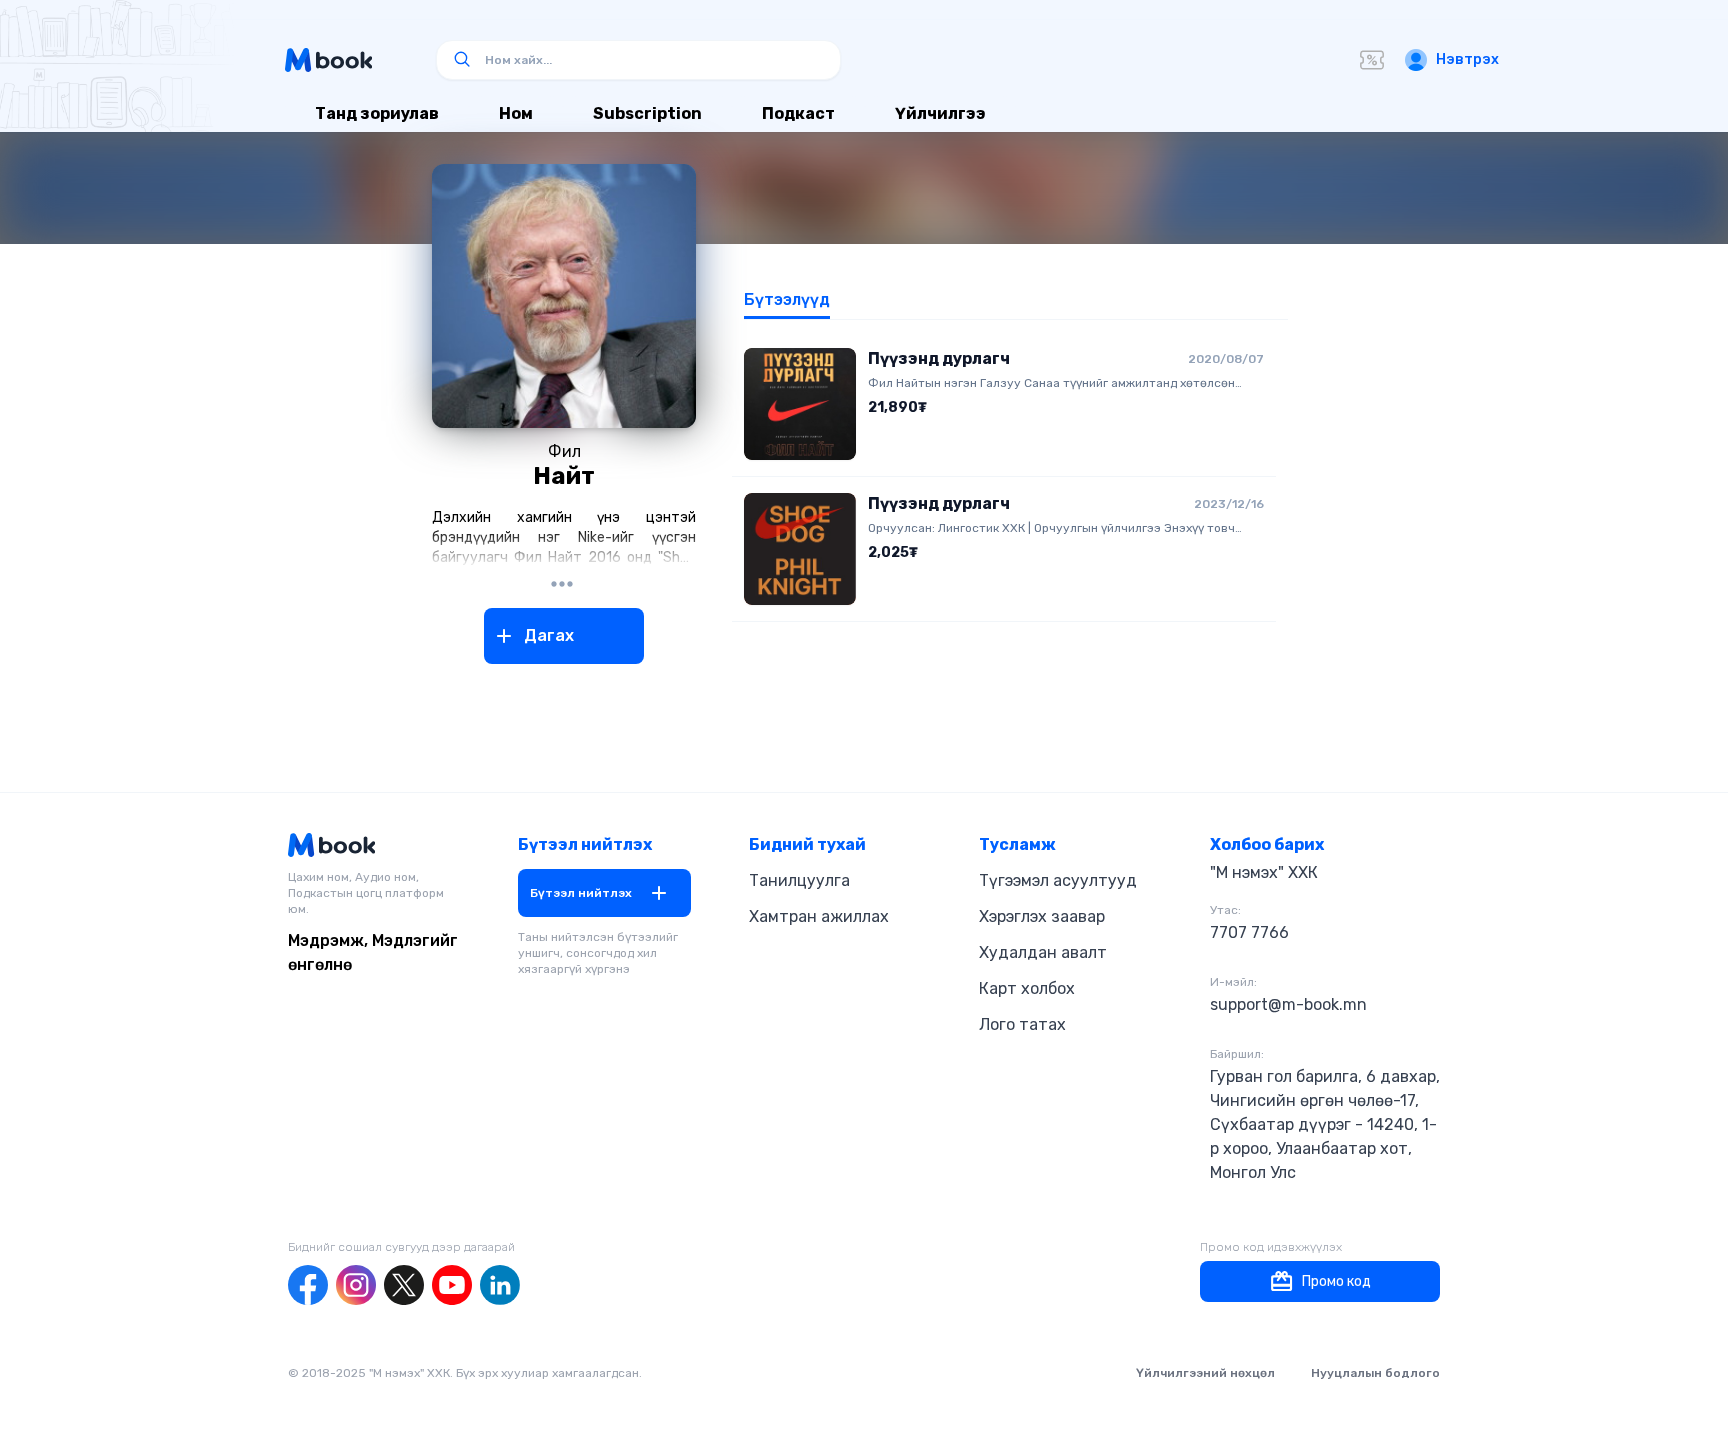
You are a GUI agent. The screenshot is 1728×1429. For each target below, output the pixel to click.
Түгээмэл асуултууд (1058, 880)
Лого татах (1022, 1024)
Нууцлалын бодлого (1375, 1373)
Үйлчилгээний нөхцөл (1205, 1373)
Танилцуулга (799, 880)
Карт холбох (1027, 988)
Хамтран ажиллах (819, 916)
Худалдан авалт (1043, 952)
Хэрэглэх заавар (1042, 916)
